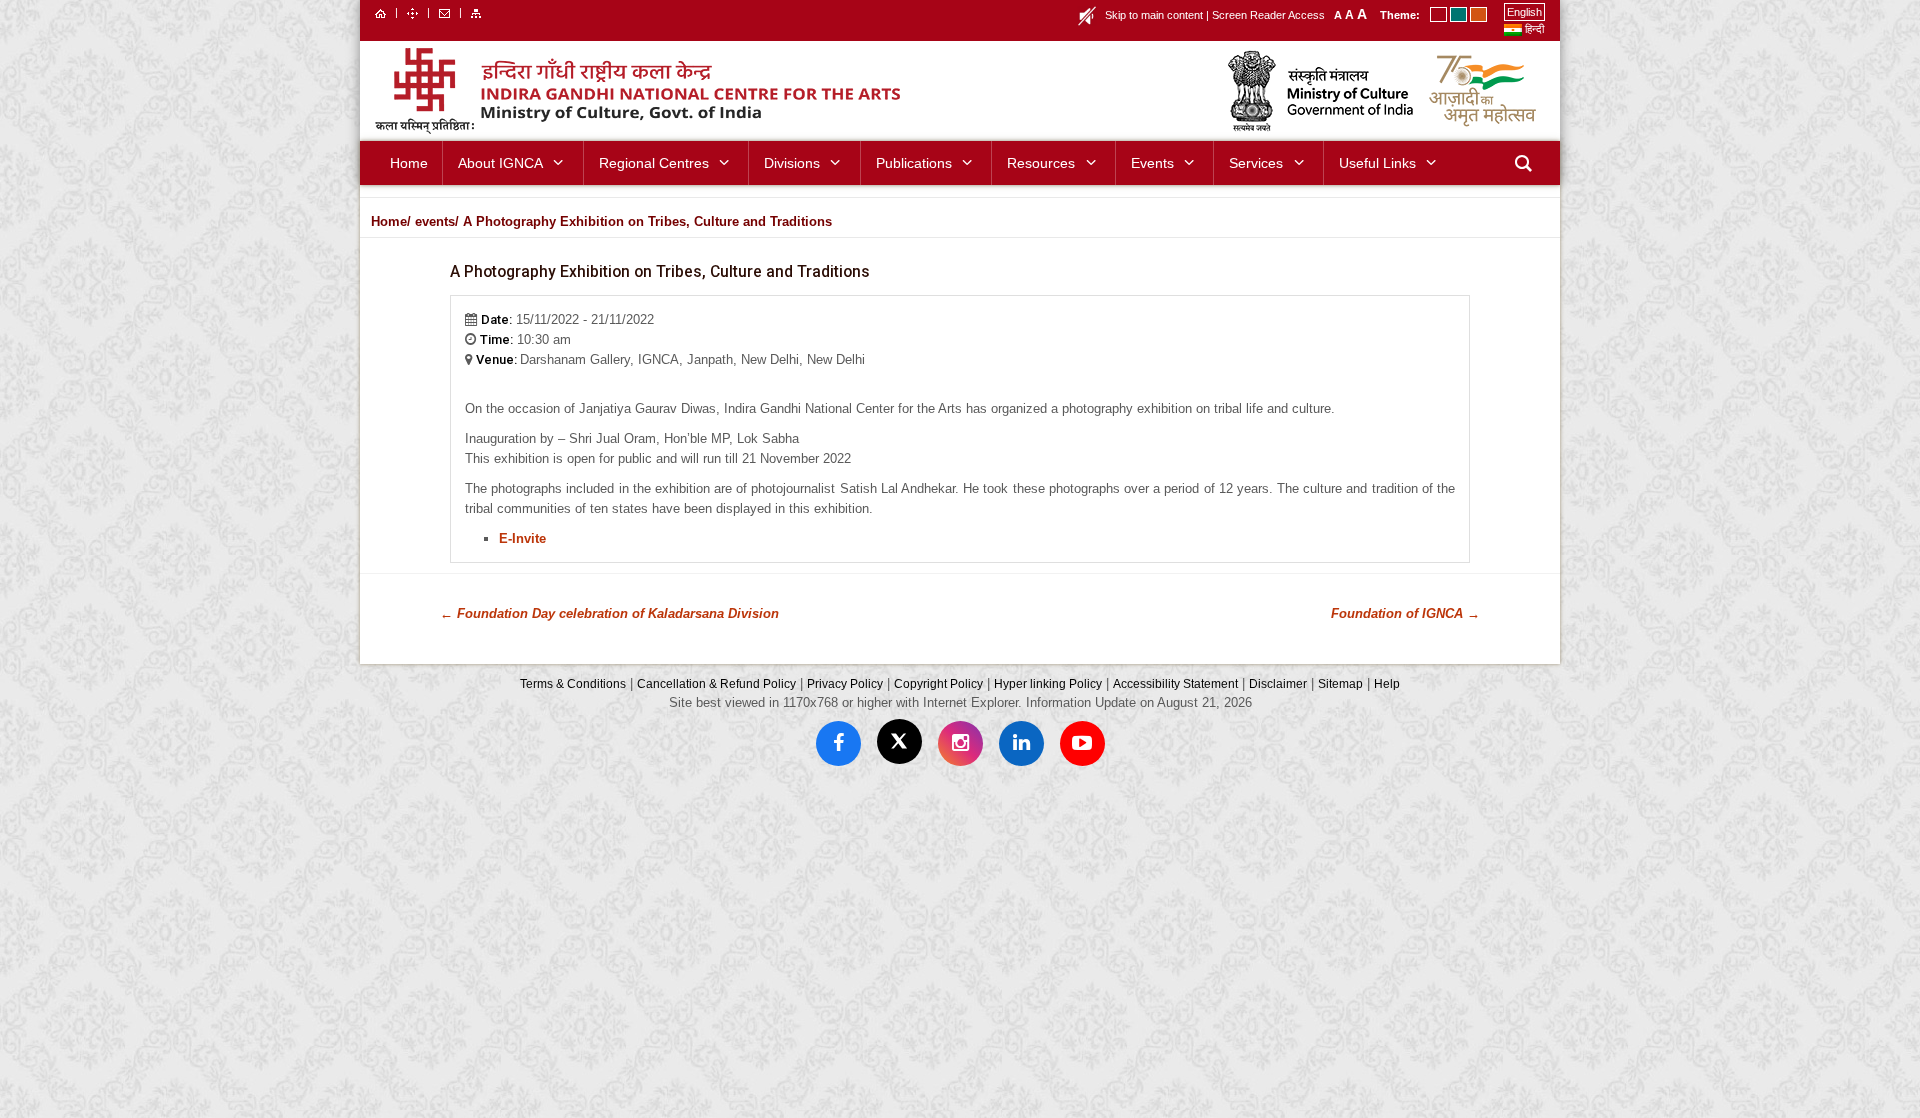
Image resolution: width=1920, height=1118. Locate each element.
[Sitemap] (476, 12)
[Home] (380, 12)
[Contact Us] (444, 12)
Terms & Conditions (573, 683)
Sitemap (1340, 683)
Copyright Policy (938, 683)
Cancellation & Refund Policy (716, 683)
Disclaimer (1278, 683)
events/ (437, 221)
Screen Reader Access (1268, 15)
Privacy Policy (845, 683)
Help (1387, 683)
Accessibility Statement (1175, 683)
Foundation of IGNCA (1405, 613)
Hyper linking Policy (1048, 683)
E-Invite (522, 538)
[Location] (412, 12)
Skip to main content (1154, 15)
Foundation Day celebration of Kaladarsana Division (609, 613)
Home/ (391, 221)
